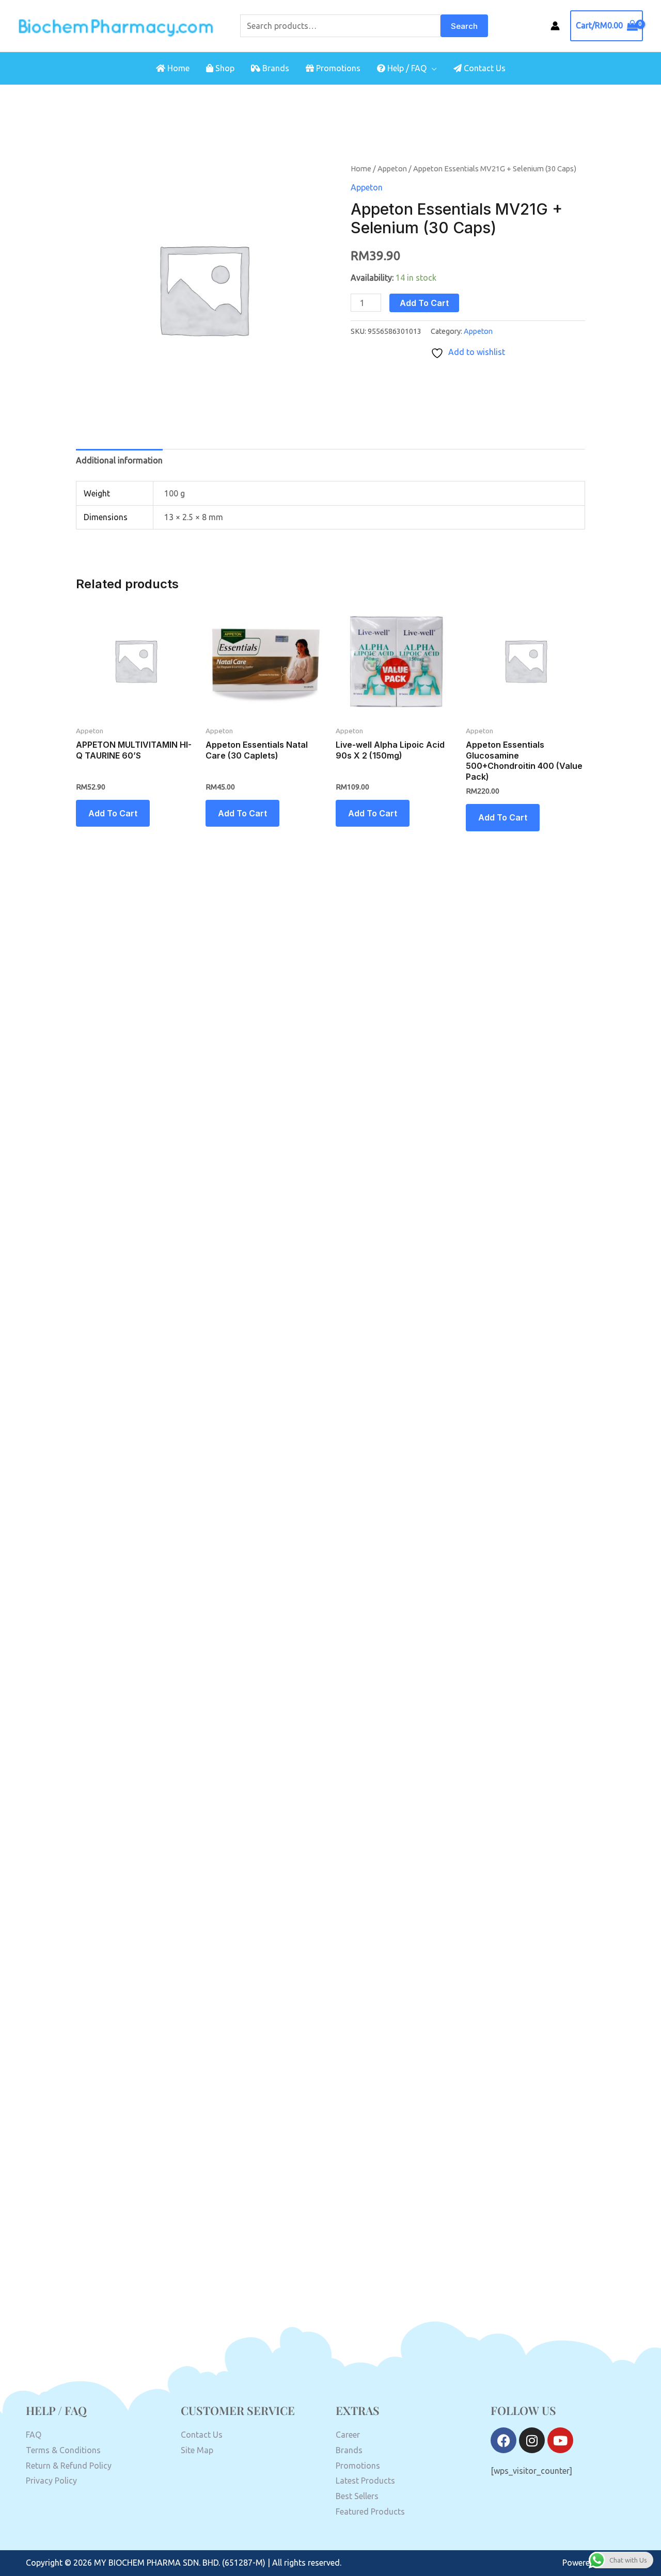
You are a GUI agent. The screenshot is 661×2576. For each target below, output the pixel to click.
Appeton (392, 168)
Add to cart (424, 303)
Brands (275, 68)
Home (177, 68)
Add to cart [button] (113, 813)
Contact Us (484, 68)
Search (464, 26)
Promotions (337, 68)
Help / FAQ (406, 68)
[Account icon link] (555, 26)
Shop (224, 68)
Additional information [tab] (119, 460)
